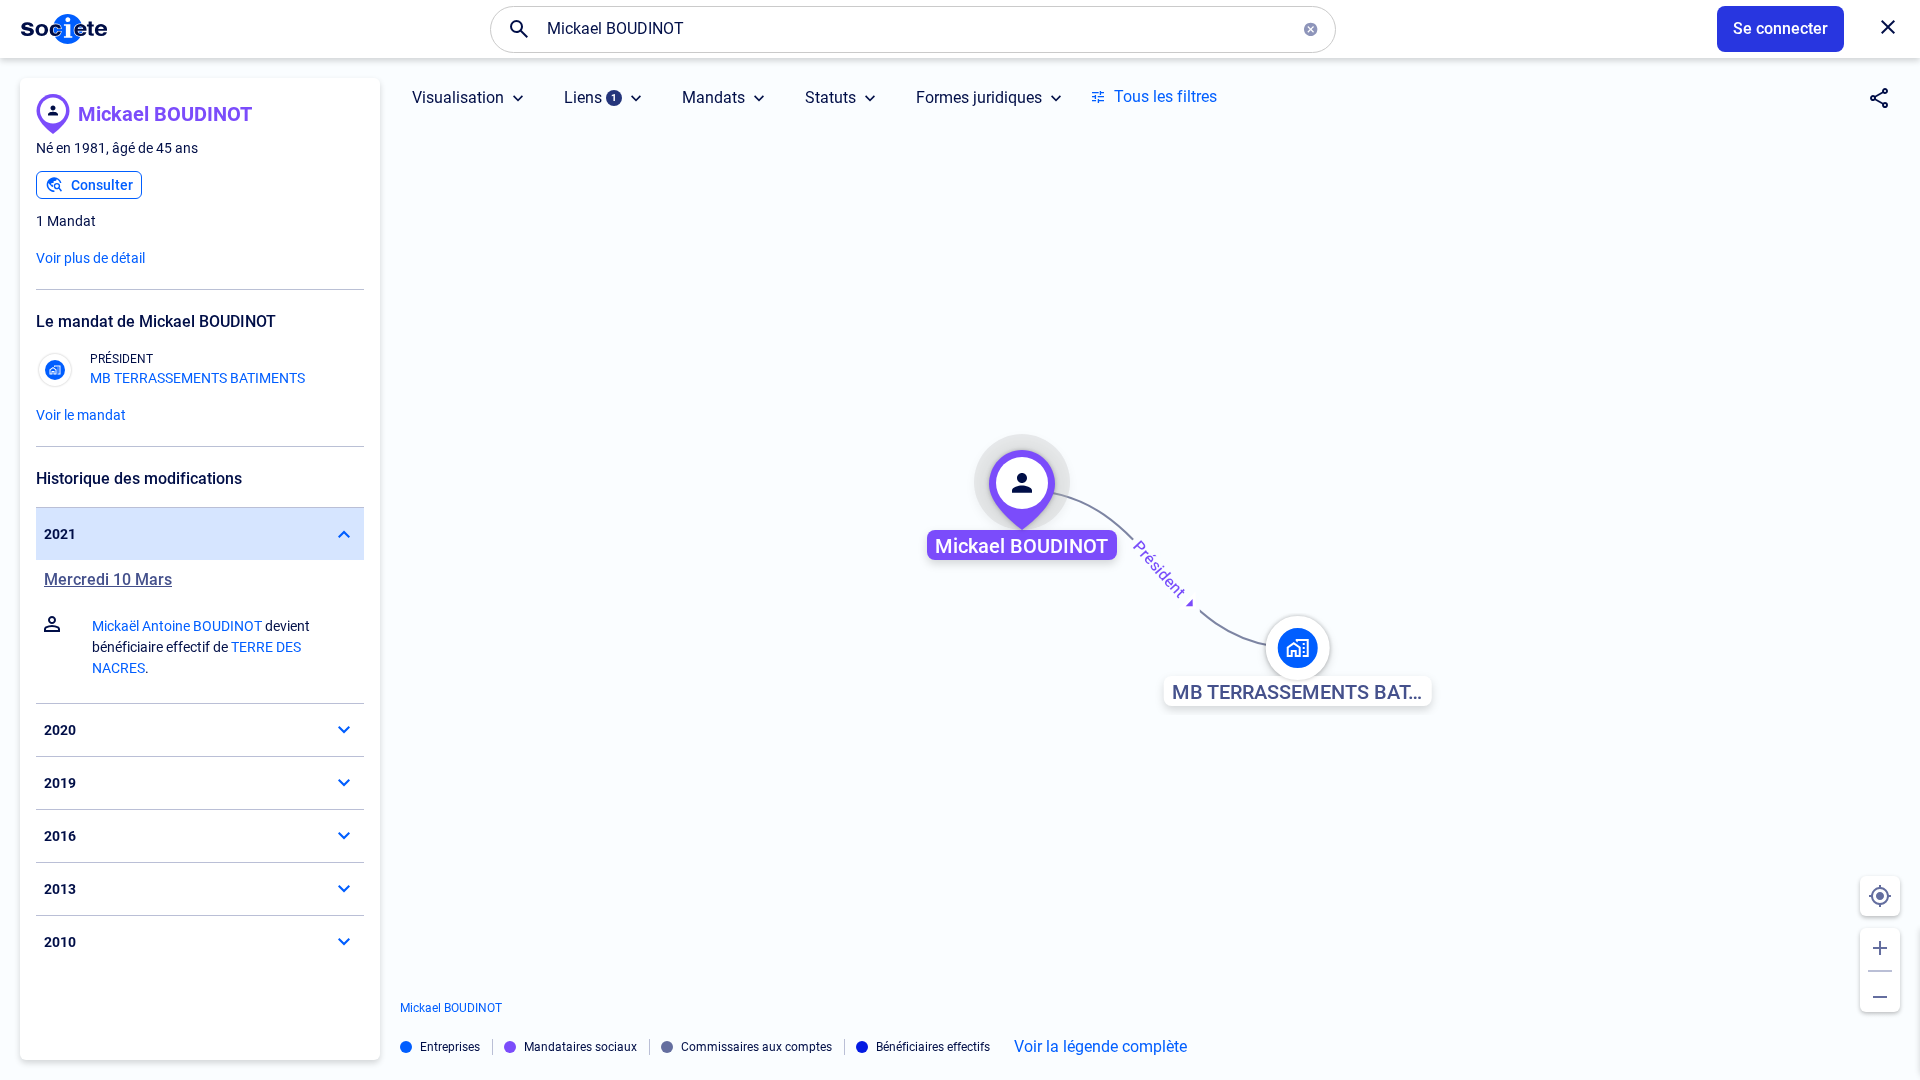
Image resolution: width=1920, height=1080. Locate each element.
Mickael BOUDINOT (165, 114)
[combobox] (913, 29)
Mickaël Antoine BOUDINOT (177, 626)
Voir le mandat (81, 415)
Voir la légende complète (1100, 1047)
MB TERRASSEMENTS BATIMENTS (197, 378)
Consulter (102, 185)
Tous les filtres (1165, 96)
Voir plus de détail (90, 258)
